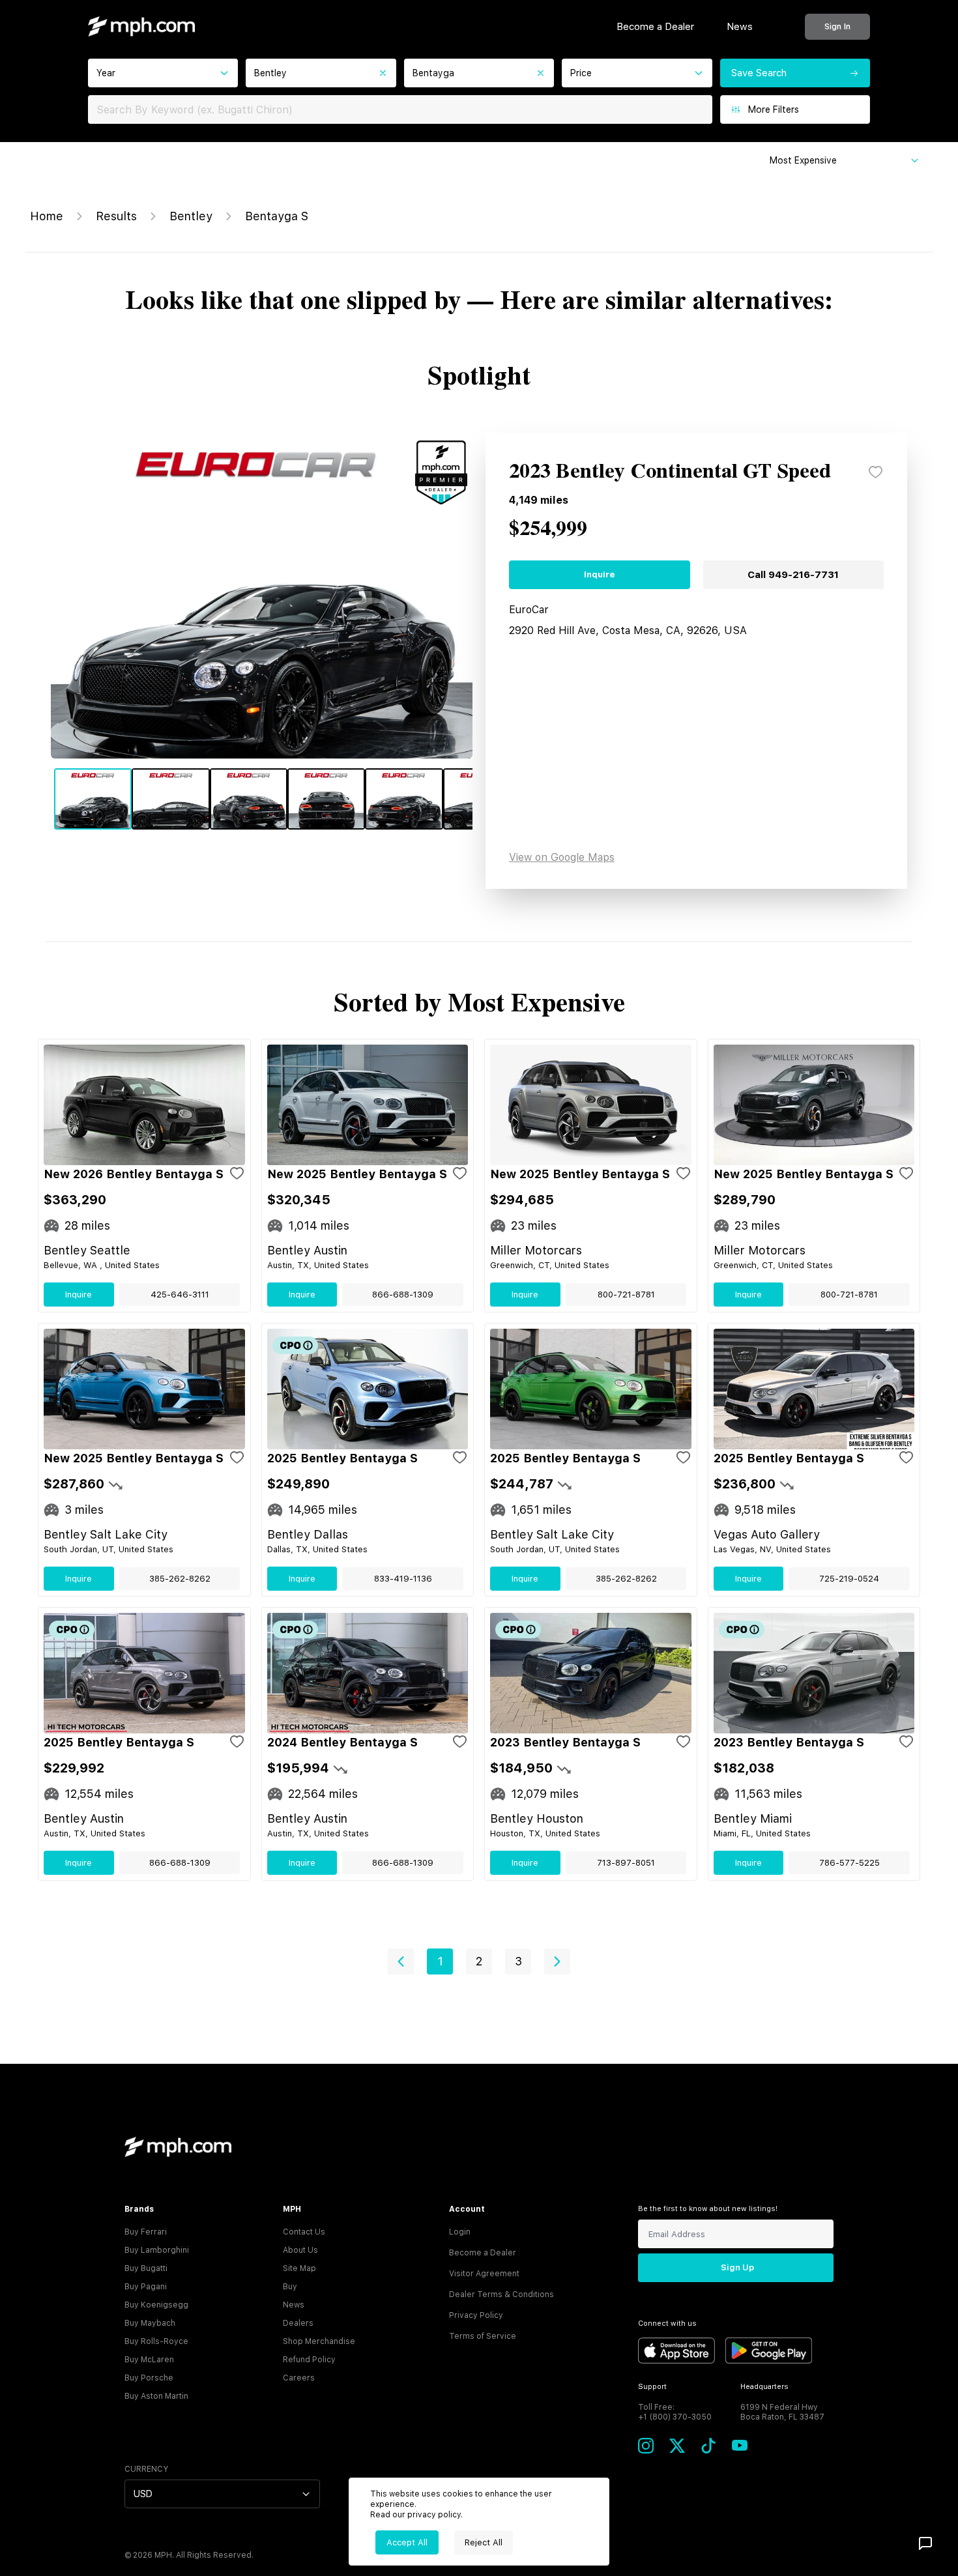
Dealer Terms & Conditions (501, 2294)
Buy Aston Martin (156, 2396)
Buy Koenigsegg (156, 2305)
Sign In (837, 26)
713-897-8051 (626, 1863)
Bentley (191, 216)
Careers (299, 2378)
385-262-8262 (180, 1579)
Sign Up (737, 2267)
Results (116, 216)
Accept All (407, 2542)
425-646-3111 (180, 1295)
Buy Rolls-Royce (156, 2341)
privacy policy (434, 2515)
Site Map (299, 2268)
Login (460, 2232)
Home (47, 216)
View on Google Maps (562, 857)
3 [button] (518, 1961)
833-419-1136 (403, 1579)
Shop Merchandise (319, 2341)
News (740, 27)
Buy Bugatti (146, 2268)
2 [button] (479, 1961)
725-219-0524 (849, 1579)
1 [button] (440, 1961)
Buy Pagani (146, 2287)
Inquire (599, 574)
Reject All (484, 2542)
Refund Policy (309, 2360)
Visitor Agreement (484, 2274)
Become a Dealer (655, 27)
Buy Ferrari (146, 2232)
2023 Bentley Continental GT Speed (670, 472)
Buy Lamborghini (157, 2250)
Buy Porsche (149, 2378)
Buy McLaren (149, 2360)
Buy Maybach (150, 2323)
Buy (290, 2287)
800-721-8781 (626, 1295)
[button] (401, 1961)
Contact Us (304, 2232)
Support (652, 2387)
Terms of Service (483, 2336)
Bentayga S (277, 216)
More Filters (774, 109)
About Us (300, 2250)
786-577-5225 (849, 1863)
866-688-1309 (403, 1295)
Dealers (298, 2323)
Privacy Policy (476, 2315)
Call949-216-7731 (793, 575)
